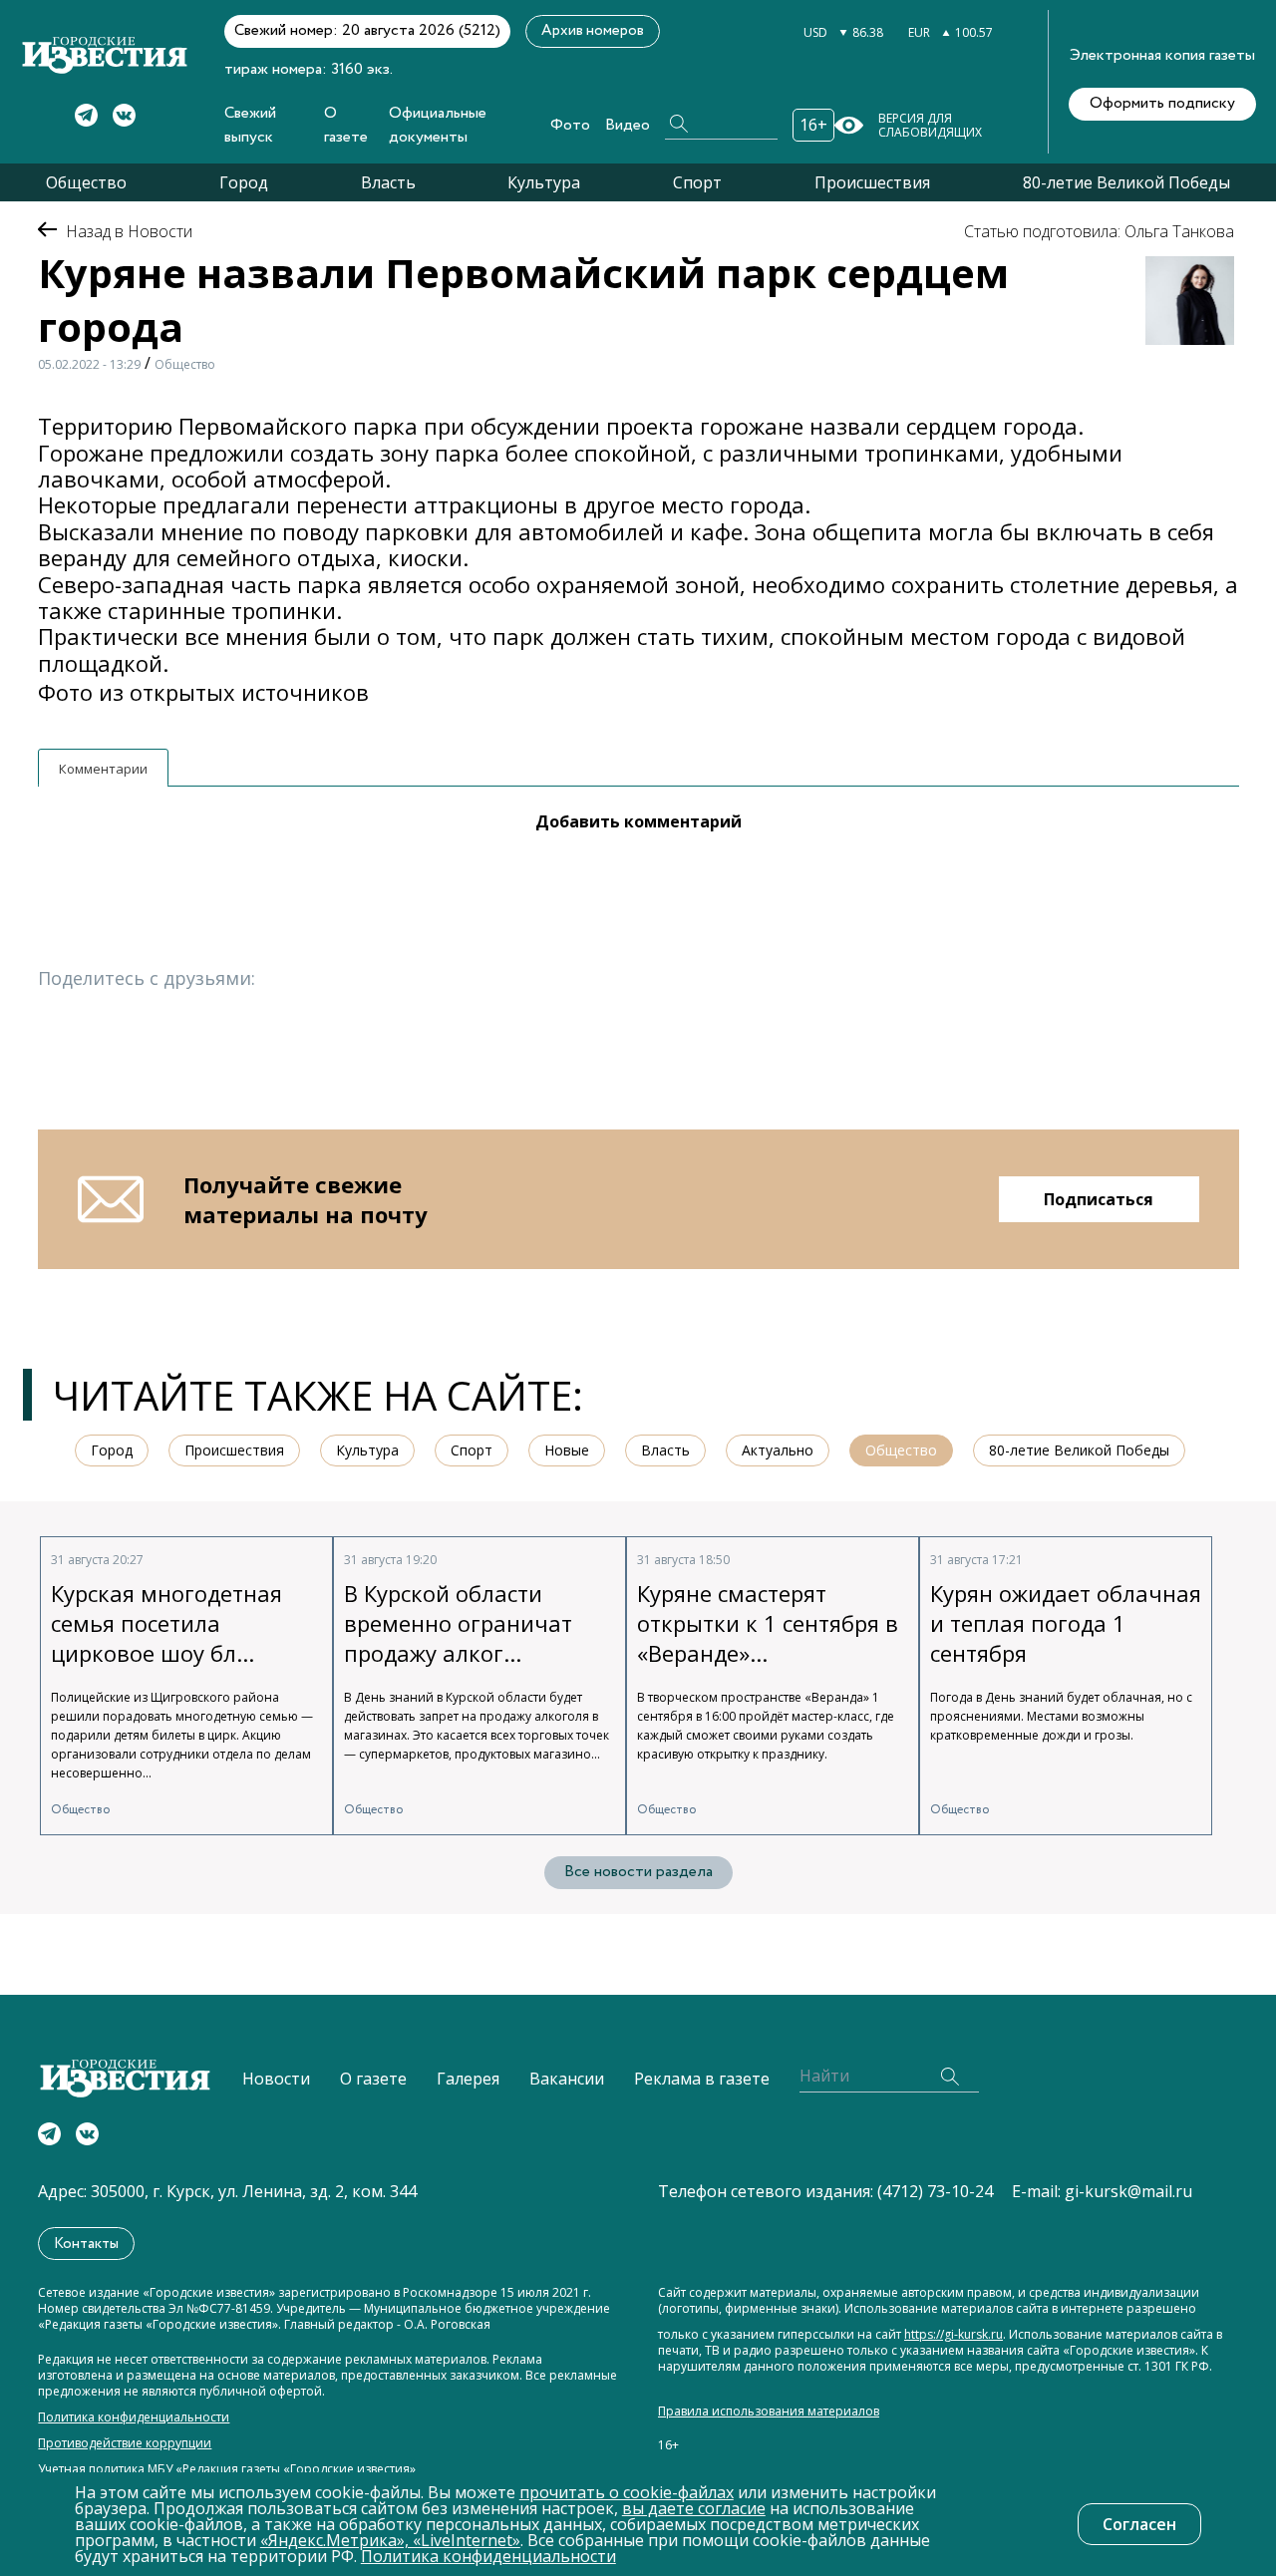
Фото (570, 125)
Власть (388, 182)
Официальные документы (438, 125)
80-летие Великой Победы (1126, 182)
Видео (628, 125)
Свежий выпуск (250, 125)
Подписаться (1099, 1199)
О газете (346, 125)
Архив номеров (593, 31)
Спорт (697, 182)
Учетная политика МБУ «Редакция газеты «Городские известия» (227, 2469)
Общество (86, 182)
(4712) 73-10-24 (935, 2191)
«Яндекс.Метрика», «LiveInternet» (390, 2540)
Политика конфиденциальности (134, 2417)
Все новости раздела (638, 1872)
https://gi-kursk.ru (954, 2335)
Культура (544, 182)
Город (244, 182)
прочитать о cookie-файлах (627, 2492)
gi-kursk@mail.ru (1128, 2191)
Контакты (86, 2244)
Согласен (1139, 2524)
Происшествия (872, 182)
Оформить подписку (1162, 103)
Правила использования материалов (769, 2412)
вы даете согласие (694, 2508)
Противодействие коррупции (125, 2443)
